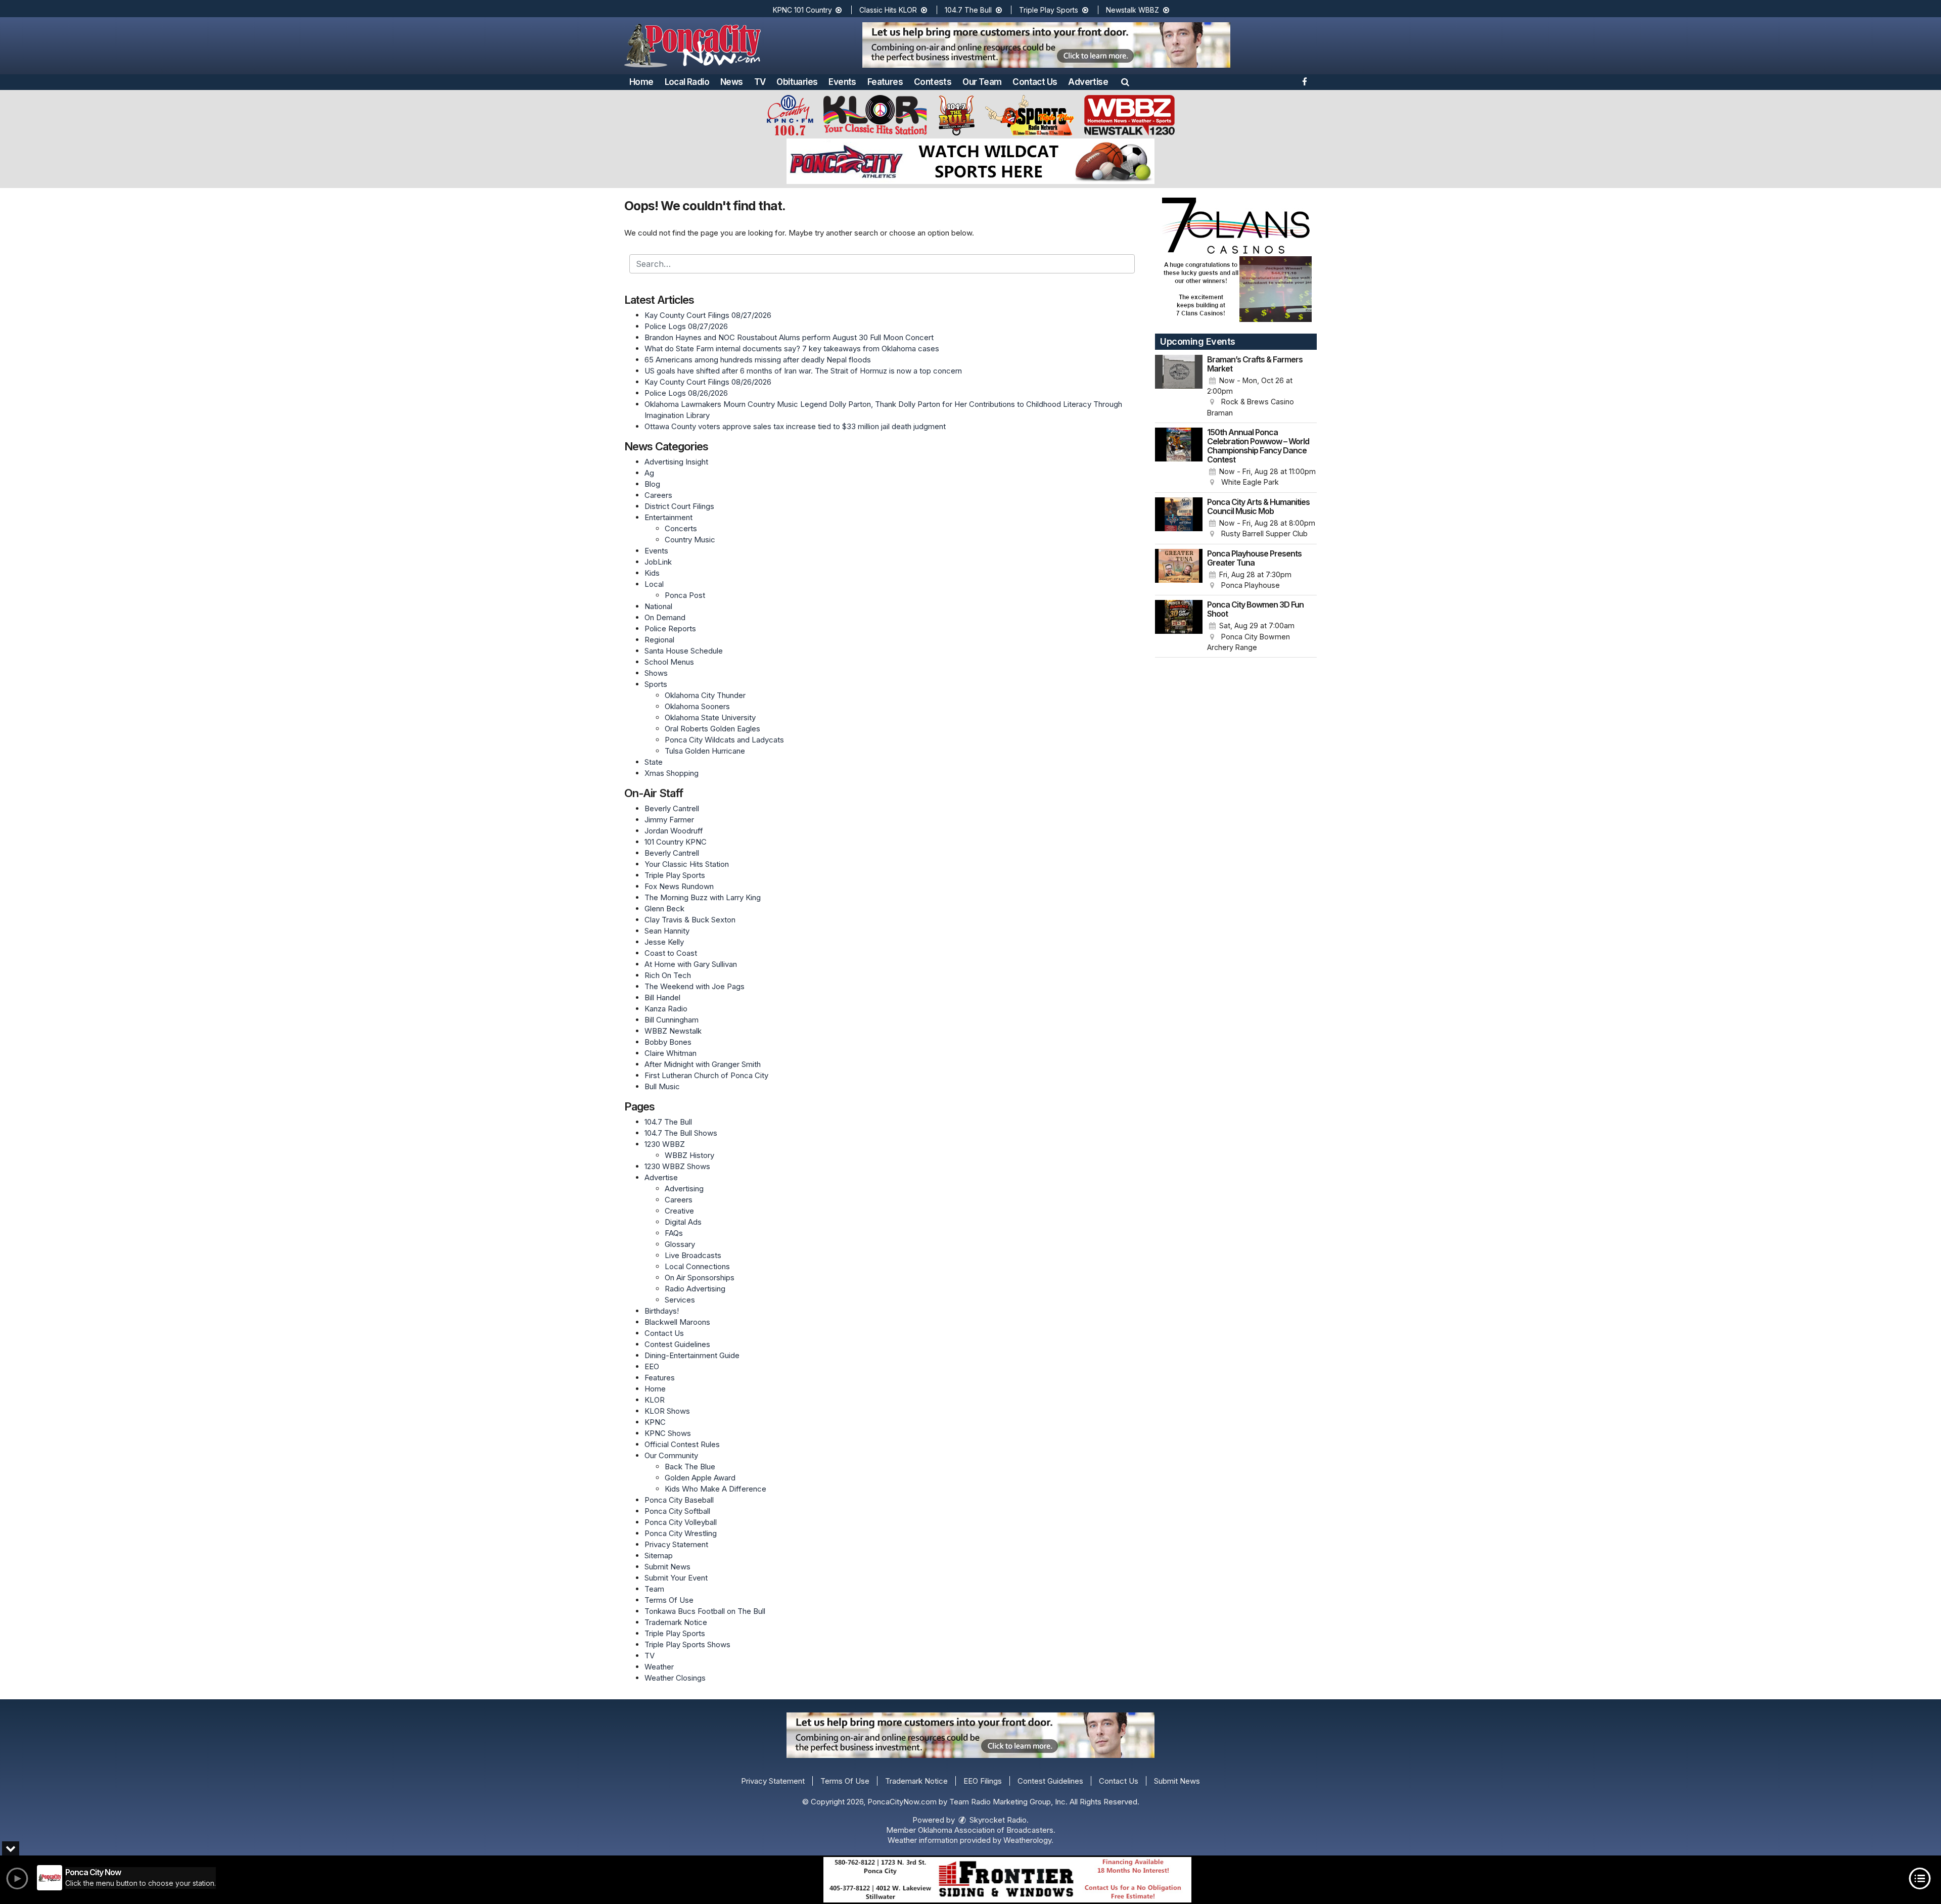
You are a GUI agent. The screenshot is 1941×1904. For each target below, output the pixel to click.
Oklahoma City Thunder (705, 695)
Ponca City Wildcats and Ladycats (724, 740)
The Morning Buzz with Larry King (703, 897)
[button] (1125, 82)
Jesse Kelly (664, 942)
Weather (659, 1667)
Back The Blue (690, 1467)
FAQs (674, 1233)
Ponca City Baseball (679, 1500)
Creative (679, 1211)
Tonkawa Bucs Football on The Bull (705, 1611)
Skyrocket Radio (997, 1820)
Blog (652, 484)
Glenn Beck (664, 909)
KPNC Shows (668, 1433)
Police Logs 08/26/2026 (686, 393)
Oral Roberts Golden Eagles (712, 729)
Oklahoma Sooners (697, 706)
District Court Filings (679, 506)
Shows (656, 673)
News (732, 82)
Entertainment (668, 517)
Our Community (671, 1455)
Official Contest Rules (682, 1444)
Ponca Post (685, 595)
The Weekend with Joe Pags (695, 986)
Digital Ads (683, 1222)
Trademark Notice (676, 1622)
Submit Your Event (676, 1578)
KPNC (655, 1422)
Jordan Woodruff (674, 831)
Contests (933, 82)
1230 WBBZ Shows (677, 1166)
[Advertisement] (1046, 45)
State (654, 762)
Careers (658, 495)
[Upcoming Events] (1179, 387)
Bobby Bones (668, 1042)
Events (842, 82)
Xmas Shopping (672, 773)
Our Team (982, 82)
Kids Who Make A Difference (715, 1489)
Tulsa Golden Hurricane (705, 751)
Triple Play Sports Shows (687, 1644)
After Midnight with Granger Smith (703, 1064)
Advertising (684, 1189)
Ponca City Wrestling (681, 1533)
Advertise (1088, 82)
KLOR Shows (667, 1411)
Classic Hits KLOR (889, 10)
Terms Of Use (669, 1600)
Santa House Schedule (684, 651)
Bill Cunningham (672, 1020)
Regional (659, 640)
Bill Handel (662, 997)
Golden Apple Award (700, 1478)
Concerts (681, 528)
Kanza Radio (666, 1009)
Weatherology (1027, 1840)
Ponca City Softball (677, 1511)
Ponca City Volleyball (681, 1522)
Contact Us (1035, 82)
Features (885, 82)
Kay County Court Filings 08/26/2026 (708, 382)
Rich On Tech (668, 975)
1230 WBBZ (665, 1144)
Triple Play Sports (1050, 10)
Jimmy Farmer (669, 820)
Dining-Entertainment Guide (692, 1355)
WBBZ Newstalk (673, 1031)
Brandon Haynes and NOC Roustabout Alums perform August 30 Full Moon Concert (789, 337)
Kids (652, 573)
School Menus (669, 662)
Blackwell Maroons (677, 1322)
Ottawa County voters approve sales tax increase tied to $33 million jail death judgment (795, 426)
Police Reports (670, 629)
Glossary (680, 1244)
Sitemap (659, 1555)
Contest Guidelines (677, 1344)
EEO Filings (983, 1781)
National (658, 606)
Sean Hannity (667, 931)
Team (654, 1589)
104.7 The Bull (969, 10)
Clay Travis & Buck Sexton (690, 920)
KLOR (655, 1400)
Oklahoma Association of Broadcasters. (987, 1830)
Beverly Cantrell (672, 808)
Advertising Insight (676, 462)
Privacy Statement (676, 1544)
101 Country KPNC (676, 842)
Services (680, 1300)
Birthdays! (662, 1311)
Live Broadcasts (693, 1255)
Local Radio (687, 82)
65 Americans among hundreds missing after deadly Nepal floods (758, 360)
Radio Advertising (695, 1289)
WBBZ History (689, 1155)
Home (641, 82)
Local (654, 584)
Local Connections (697, 1266)
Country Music (690, 540)
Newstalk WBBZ (1134, 10)
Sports (656, 684)
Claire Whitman (671, 1053)
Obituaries (797, 82)
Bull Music (662, 1086)
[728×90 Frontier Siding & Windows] (1007, 1880)
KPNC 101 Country (803, 10)
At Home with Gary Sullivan (691, 964)
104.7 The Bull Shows (681, 1133)
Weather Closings (675, 1678)
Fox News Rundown (679, 886)
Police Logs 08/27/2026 (686, 326)
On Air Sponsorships (700, 1278)
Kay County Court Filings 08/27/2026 (708, 315)
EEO (652, 1366)
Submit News (667, 1567)
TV (760, 82)
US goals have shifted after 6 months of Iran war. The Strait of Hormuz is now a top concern (803, 371)
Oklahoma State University (710, 717)
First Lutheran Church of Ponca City (706, 1075)
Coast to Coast (671, 953)
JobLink (658, 562)
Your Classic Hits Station (687, 864)
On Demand (665, 617)
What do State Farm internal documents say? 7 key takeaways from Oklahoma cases (792, 349)
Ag (649, 473)
